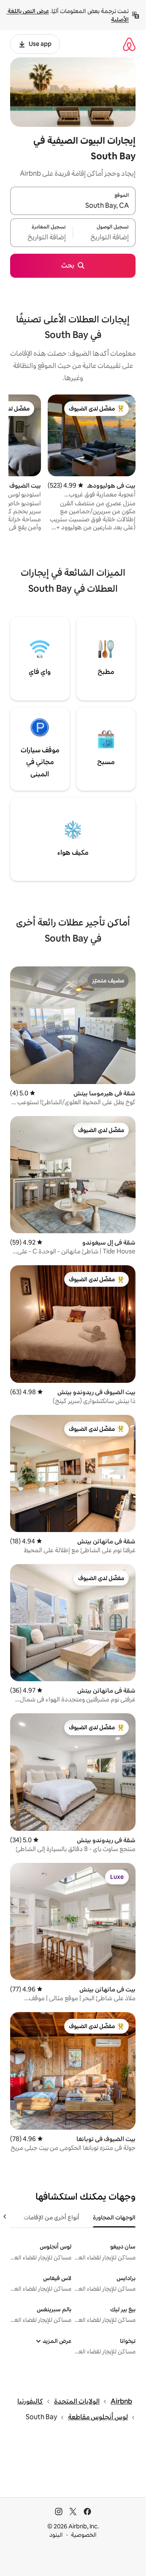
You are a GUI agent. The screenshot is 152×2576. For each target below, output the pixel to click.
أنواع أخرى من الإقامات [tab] (52, 2217)
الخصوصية (84, 2535)
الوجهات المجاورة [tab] (114, 2217)
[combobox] (73, 206)
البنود (56, 2535)
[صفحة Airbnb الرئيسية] (129, 44)
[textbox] (104, 238)
